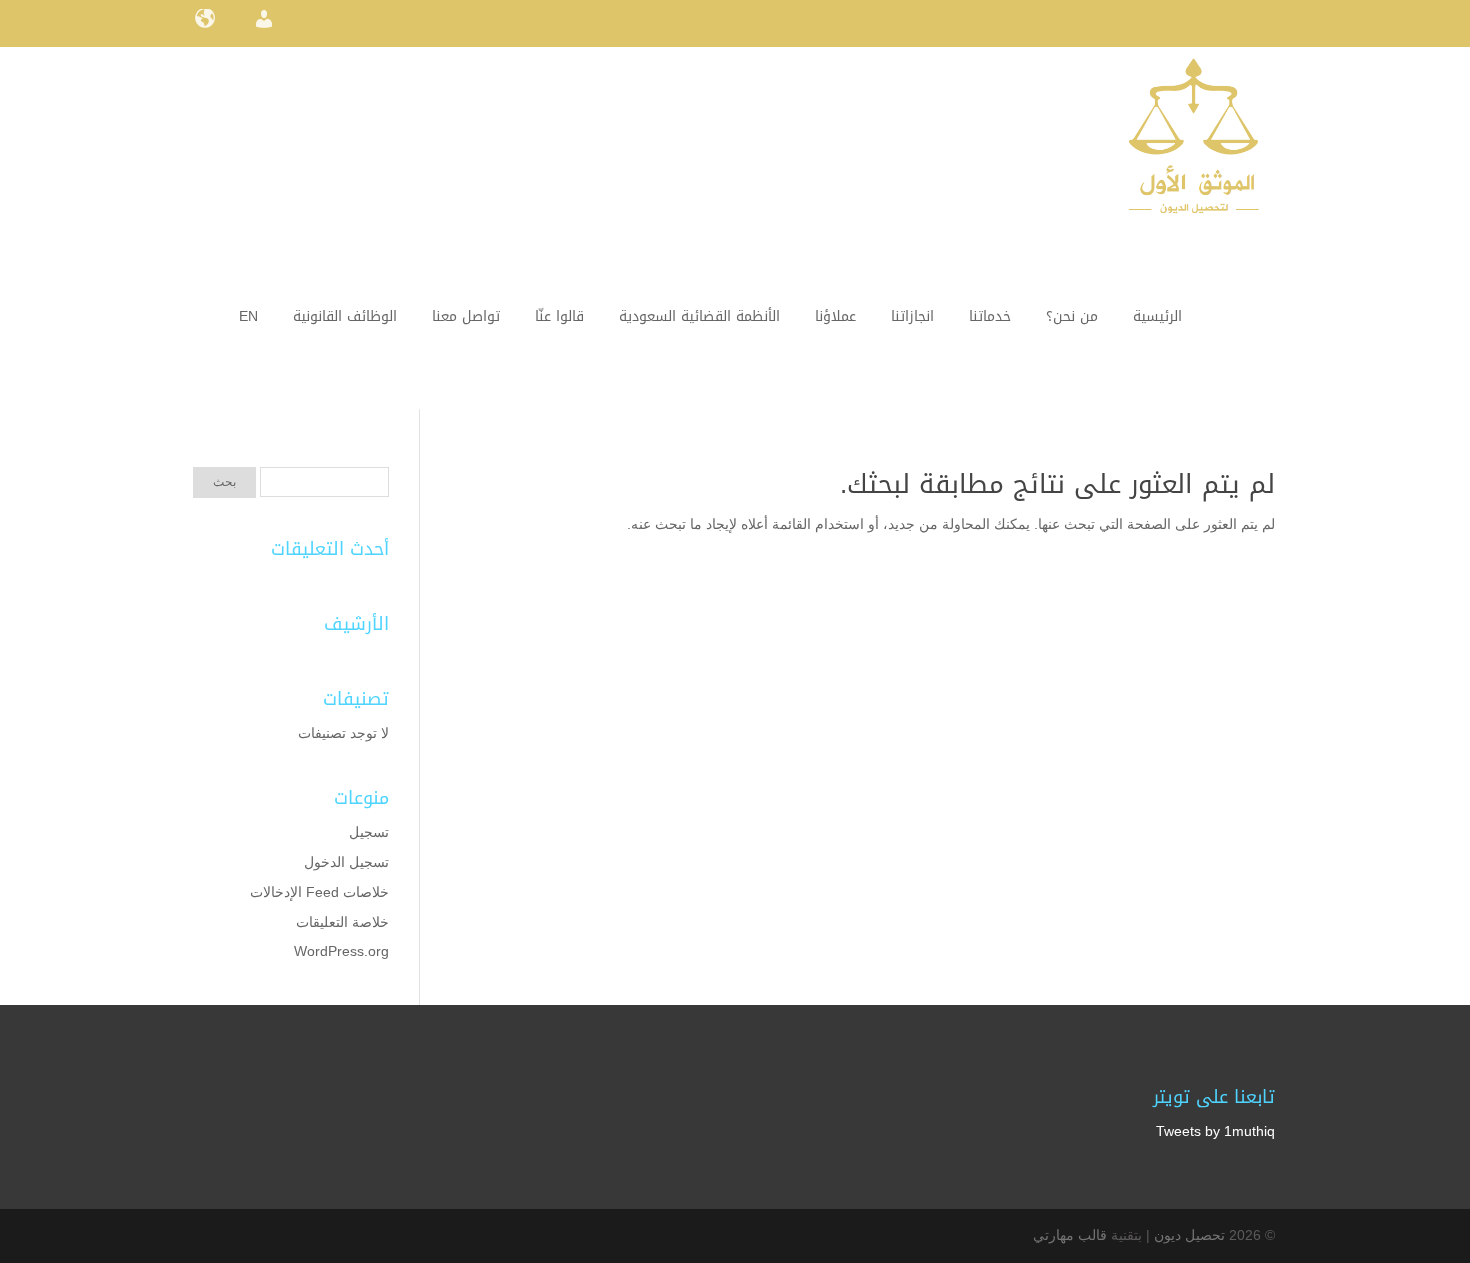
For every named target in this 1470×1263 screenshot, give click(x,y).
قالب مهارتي (1070, 1235)
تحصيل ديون (1189, 1235)
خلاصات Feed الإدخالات (319, 892)
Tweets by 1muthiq (1215, 1131)
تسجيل (369, 832)
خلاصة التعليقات (342, 922)
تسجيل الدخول (346, 862)
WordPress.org (341, 951)
